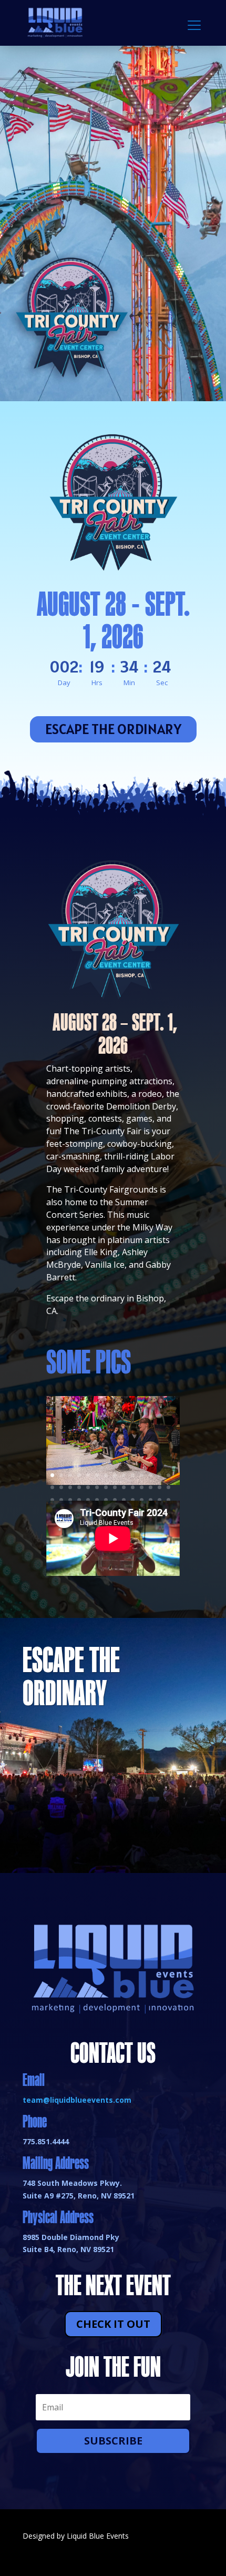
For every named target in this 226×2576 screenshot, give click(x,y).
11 (142, 1475)
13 (160, 1475)
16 (61, 1487)
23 (124, 1487)
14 (168, 1475)
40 (151, 1500)
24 (133, 1487)
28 (168, 1487)
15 (52, 1487)
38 (133, 1500)
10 (133, 1475)
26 (151, 1487)
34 (97, 1500)
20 (97, 1487)
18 (79, 1487)
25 (142, 1487)
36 (115, 1500)
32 (79, 1500)
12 (151, 1475)
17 (70, 1487)
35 (106, 1500)
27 (160, 1487)
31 (70, 1500)
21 (106, 1487)
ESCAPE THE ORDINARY (113, 729)
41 (160, 1500)
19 (88, 1487)
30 (61, 1500)
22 (115, 1487)
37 (124, 1500)
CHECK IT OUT (113, 2324)
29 (52, 1500)
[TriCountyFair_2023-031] (113, 1482)
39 (142, 1500)
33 (88, 1500)
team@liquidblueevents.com (77, 2100)
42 (168, 1500)
